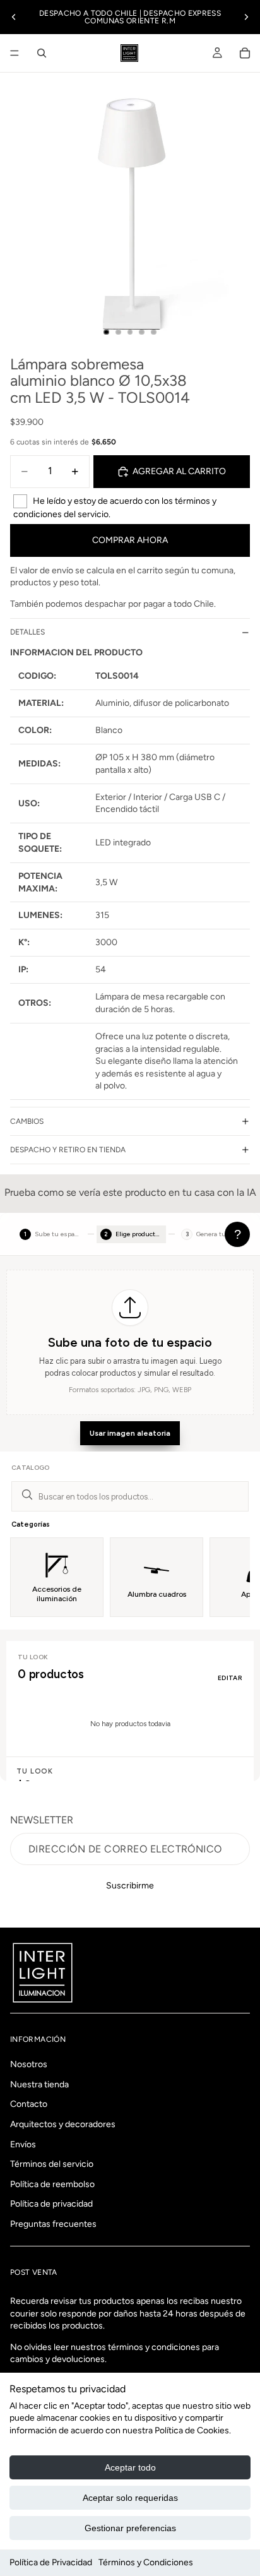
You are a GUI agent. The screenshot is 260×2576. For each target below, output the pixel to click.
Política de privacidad (51, 2204)
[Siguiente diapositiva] (246, 17)
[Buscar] (42, 53)
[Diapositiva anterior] (14, 17)
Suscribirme (130, 1886)
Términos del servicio (52, 2165)
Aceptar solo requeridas (130, 2498)
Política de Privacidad (51, 2562)
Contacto (29, 2105)
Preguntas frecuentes (53, 2224)
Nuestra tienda (39, 2084)
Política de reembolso (52, 2184)
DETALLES (27, 632)
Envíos (23, 2144)
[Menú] (15, 53)
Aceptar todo (130, 2467)
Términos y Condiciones (146, 2562)
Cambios (27, 1121)
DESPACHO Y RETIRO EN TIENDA (68, 1150)
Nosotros (29, 2065)
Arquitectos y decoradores (63, 2124)
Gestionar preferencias (130, 2528)
